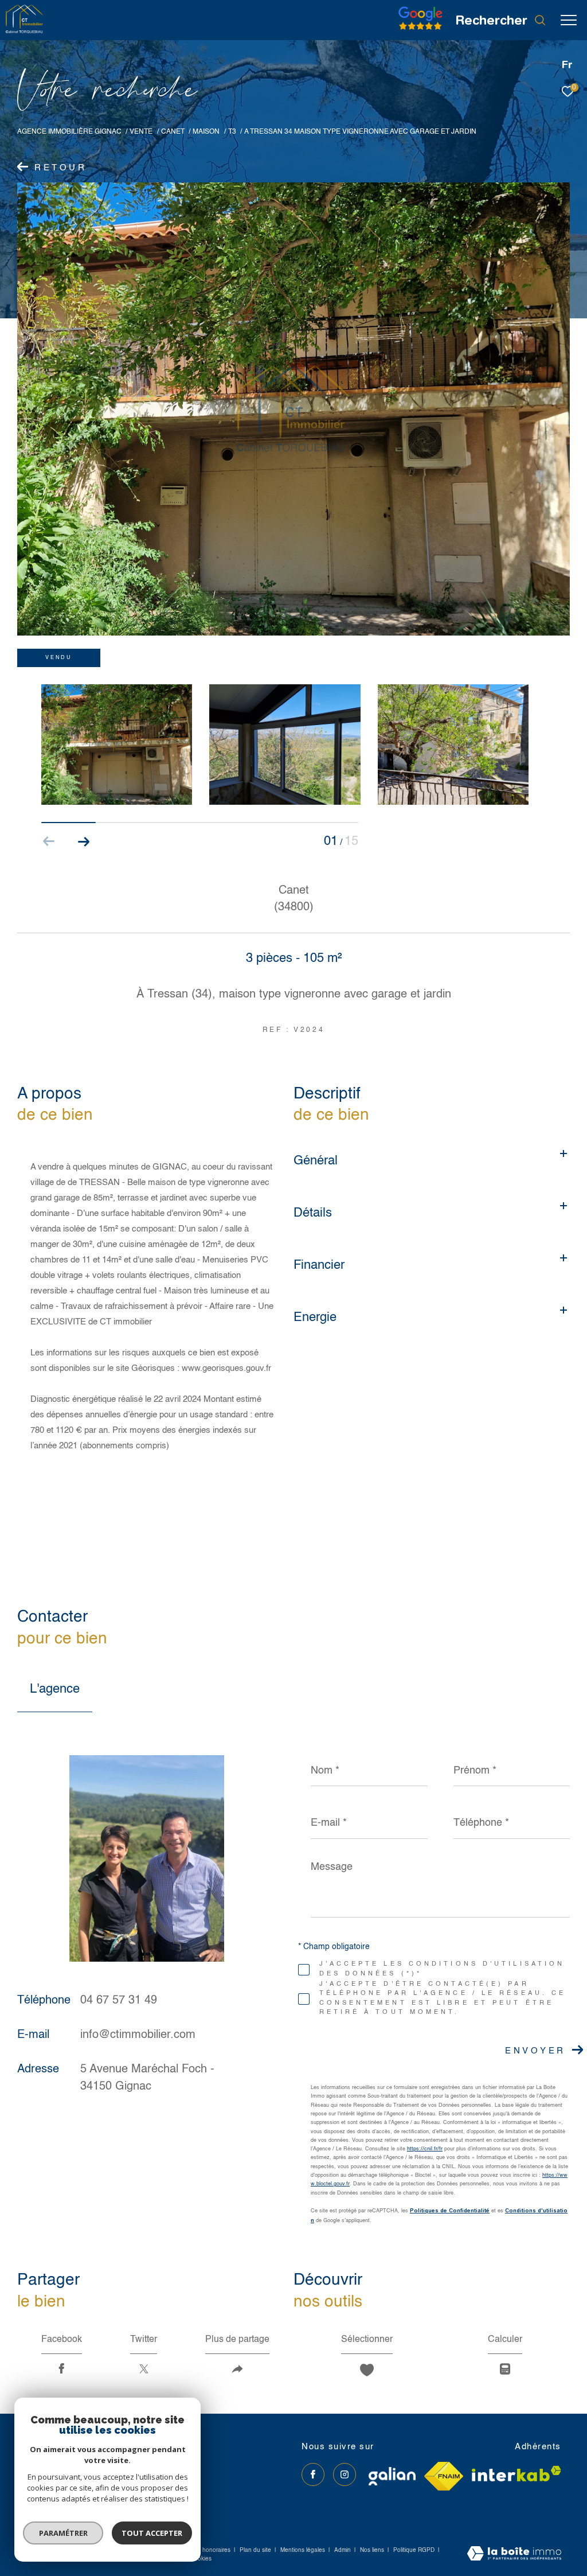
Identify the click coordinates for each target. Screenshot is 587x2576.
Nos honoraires (210, 2550)
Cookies (201, 2559)
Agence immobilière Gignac (69, 132)
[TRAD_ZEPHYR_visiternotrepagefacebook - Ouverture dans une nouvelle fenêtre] (313, 2474)
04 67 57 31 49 (119, 2001)
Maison (206, 132)
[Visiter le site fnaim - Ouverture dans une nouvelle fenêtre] (444, 2476)
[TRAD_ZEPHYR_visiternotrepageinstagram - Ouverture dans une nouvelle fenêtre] (345, 2474)
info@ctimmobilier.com (138, 2035)
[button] (83, 841)
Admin (343, 2550)
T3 (232, 132)
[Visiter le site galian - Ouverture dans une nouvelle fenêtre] (392, 2476)
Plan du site (256, 2550)
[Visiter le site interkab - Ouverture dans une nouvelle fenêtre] (516, 2474)
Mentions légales (304, 2550)
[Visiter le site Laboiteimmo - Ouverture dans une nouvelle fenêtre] (514, 2555)
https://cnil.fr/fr (425, 2149)
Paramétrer (63, 2533)
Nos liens (373, 2550)
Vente (141, 132)
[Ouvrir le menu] (569, 20)
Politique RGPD (414, 2550)
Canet (173, 132)
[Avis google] (420, 30)
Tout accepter (152, 2533)
